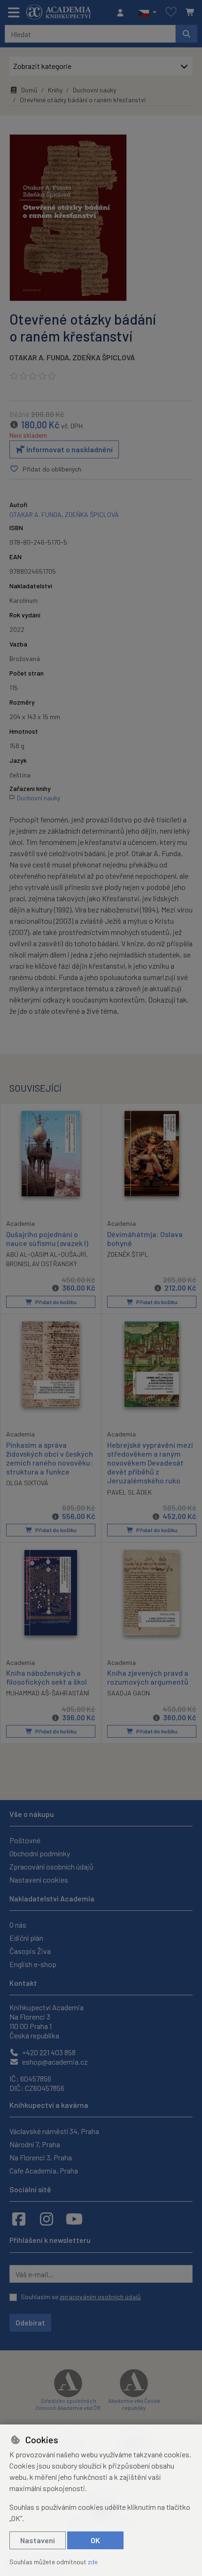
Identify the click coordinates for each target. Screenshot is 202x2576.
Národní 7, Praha (35, 2144)
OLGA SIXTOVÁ (27, 1483)
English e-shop (33, 1964)
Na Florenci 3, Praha (41, 2157)
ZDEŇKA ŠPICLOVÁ (104, 357)
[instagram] (47, 2219)
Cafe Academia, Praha (44, 2170)
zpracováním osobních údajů (100, 2297)
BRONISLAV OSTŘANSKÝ (42, 1264)
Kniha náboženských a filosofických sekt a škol (47, 1677)
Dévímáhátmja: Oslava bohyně (145, 1239)
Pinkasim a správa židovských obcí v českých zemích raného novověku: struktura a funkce (50, 1458)
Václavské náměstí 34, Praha (54, 2131)
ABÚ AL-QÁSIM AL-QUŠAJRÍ (46, 1254)
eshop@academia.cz (54, 2062)
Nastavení (38, 2540)
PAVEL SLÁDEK (129, 1492)
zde (93, 2562)
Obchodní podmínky (40, 1853)
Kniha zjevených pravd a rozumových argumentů (148, 1677)
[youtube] (74, 2219)
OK (95, 2540)
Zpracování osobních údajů (51, 1866)
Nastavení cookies (39, 1880)
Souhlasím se (81, 2297)
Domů (29, 90)
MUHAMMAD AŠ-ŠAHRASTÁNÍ (48, 1693)
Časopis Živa (30, 1951)
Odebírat (30, 2322)
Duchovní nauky (94, 90)
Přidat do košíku (55, 1302)
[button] (147, 13)
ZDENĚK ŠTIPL (128, 1254)
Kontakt (23, 1983)
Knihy (55, 90)
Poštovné (25, 1840)
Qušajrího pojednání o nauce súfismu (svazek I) (47, 1239)
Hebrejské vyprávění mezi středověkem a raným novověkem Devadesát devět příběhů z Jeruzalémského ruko (150, 1463)
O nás (18, 1925)
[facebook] (19, 2219)
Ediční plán (26, 1938)
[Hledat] (186, 34)
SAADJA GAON (128, 1693)
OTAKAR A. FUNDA (39, 357)
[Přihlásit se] (123, 13)
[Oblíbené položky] (171, 12)
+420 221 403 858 (48, 2052)
